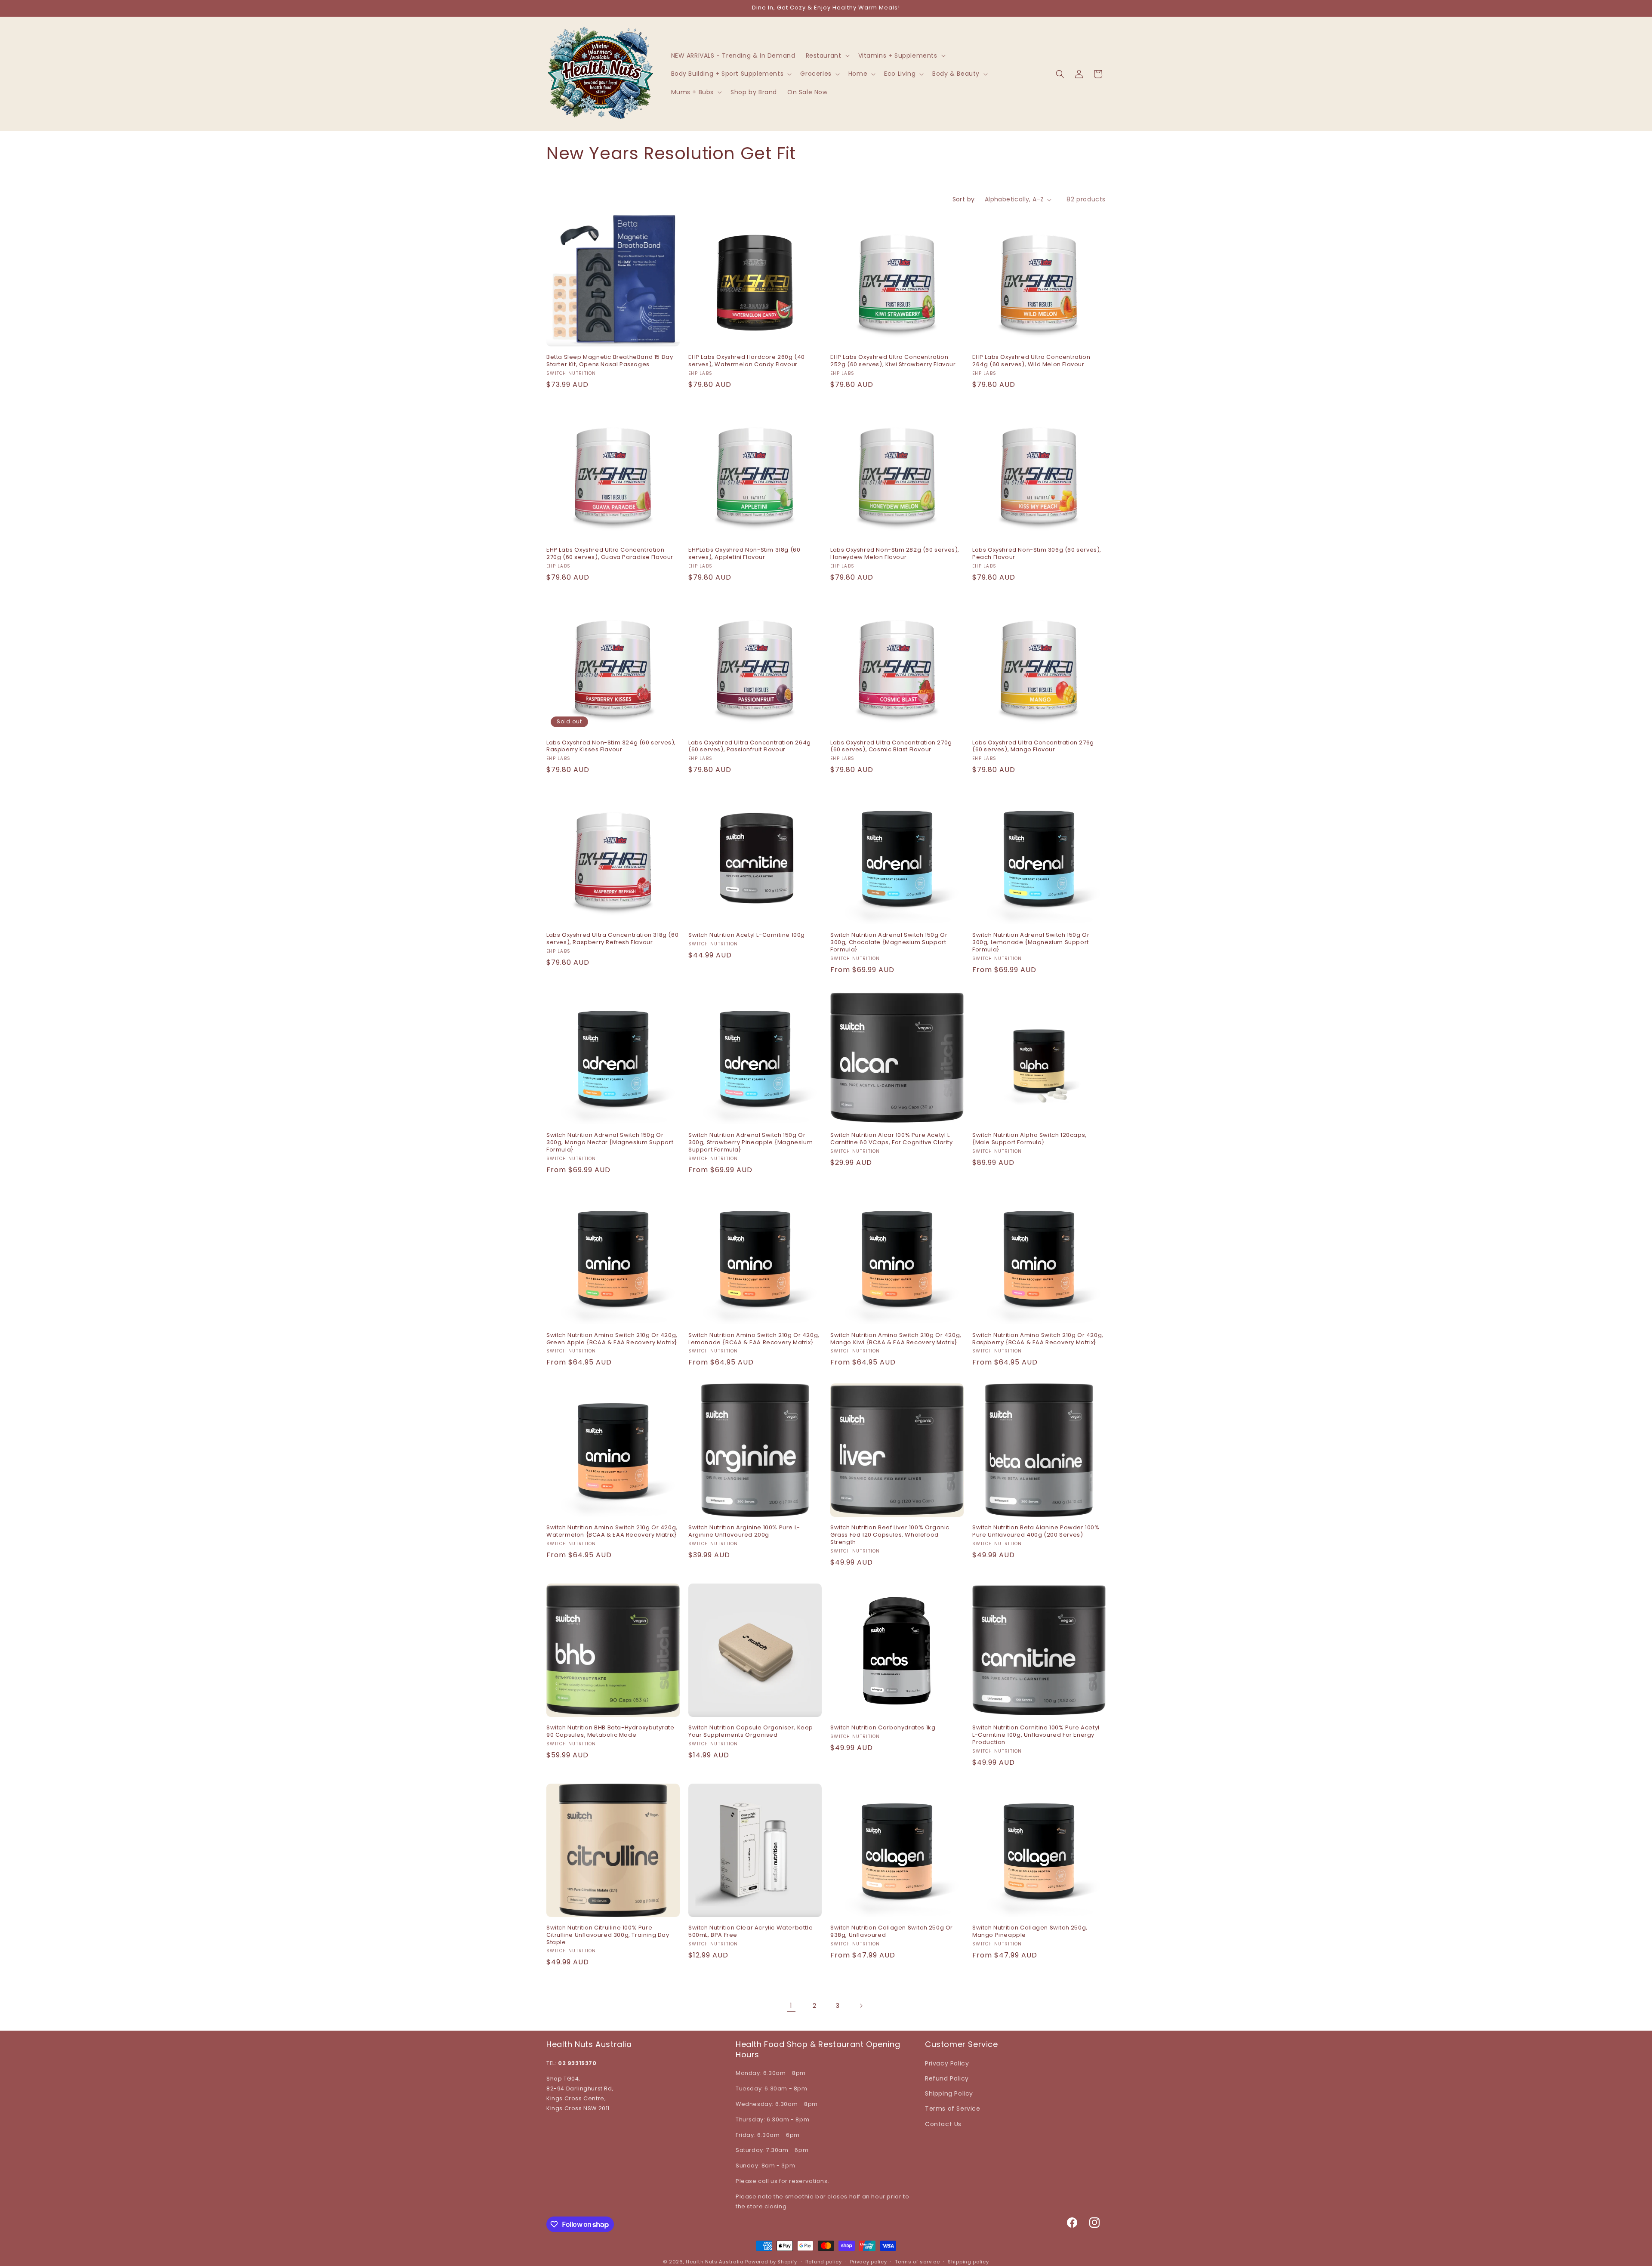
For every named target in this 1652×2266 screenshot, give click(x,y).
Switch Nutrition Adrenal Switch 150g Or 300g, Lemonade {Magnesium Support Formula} (1031, 943)
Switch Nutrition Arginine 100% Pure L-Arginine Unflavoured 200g (744, 1531)
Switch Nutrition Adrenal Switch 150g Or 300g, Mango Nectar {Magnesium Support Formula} (610, 1143)
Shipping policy (968, 2262)
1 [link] (791, 2005)
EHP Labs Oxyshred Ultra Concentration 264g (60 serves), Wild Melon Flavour (1031, 361)
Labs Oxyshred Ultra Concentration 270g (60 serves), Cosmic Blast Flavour (891, 747)
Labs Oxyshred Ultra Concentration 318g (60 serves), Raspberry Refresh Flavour (612, 939)
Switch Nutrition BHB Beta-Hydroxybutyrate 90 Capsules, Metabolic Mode (610, 1732)
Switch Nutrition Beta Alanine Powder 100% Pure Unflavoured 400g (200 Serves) (1036, 1531)
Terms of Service (953, 2109)
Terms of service (917, 2262)
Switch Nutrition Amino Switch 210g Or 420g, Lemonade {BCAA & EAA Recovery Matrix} (754, 1339)
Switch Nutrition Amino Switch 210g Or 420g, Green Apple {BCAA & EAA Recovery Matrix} (612, 1339)
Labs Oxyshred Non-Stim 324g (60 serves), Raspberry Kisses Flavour (611, 747)
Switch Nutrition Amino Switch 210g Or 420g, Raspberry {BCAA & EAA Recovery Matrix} (1038, 1339)
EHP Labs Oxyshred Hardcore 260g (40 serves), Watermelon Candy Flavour (747, 361)
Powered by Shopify (771, 2262)
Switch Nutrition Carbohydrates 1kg (883, 1728)
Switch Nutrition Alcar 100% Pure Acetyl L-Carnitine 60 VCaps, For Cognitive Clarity (892, 1139)
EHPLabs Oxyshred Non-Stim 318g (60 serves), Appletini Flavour (744, 554)
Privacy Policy (947, 2063)
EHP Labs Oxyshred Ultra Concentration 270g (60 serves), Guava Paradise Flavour (610, 554)
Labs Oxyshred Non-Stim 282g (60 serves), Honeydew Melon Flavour (895, 554)
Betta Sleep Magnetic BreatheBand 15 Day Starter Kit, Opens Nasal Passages (610, 361)
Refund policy (824, 2262)
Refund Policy (947, 2078)
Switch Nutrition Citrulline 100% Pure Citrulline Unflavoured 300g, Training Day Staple (608, 1935)
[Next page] (861, 2006)
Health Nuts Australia (715, 2262)
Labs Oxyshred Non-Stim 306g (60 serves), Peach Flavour (1037, 554)
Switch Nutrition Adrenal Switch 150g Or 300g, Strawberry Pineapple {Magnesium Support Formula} (750, 1143)
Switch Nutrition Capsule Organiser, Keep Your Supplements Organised (751, 1732)
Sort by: (964, 199)
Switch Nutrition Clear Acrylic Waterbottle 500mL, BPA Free (750, 1932)
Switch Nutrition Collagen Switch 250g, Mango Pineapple (1030, 1932)
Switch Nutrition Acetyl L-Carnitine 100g (747, 935)
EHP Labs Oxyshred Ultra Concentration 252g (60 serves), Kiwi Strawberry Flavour (893, 361)
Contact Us (943, 2124)
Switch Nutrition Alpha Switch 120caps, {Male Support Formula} (1029, 1139)
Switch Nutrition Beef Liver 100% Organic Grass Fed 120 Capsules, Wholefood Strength (890, 1535)
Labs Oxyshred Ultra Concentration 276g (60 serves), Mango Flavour (1033, 747)
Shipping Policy (949, 2093)
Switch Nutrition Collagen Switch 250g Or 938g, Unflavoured (892, 1932)
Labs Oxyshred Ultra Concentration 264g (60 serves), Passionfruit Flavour (750, 747)
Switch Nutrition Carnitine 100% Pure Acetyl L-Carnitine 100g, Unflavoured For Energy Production (1036, 1735)
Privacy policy (869, 2262)
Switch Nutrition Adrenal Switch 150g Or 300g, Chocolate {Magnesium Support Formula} (889, 943)
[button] (827, 56)
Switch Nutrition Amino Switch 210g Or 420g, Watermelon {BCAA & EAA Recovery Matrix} (612, 1531)
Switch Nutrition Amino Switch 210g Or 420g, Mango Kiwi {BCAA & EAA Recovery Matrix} (896, 1339)
